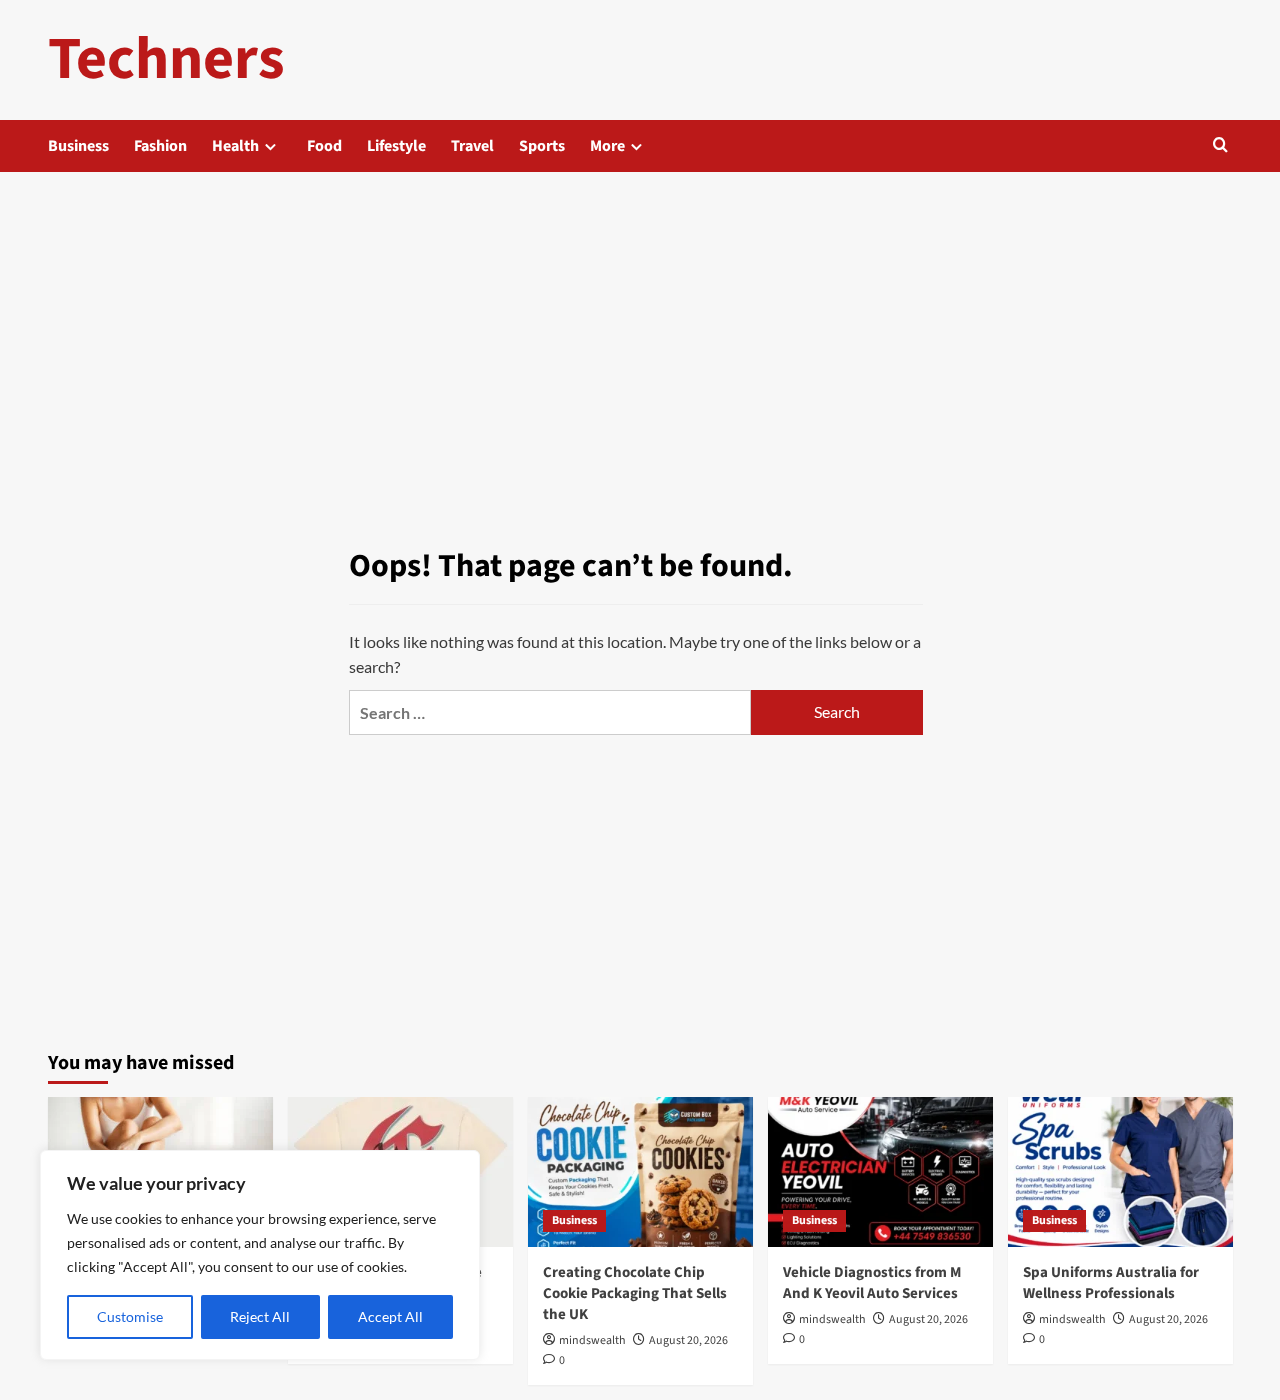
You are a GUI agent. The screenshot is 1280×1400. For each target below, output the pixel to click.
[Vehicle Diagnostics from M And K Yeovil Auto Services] (880, 1172)
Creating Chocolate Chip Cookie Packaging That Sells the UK (635, 1293)
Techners (166, 59)
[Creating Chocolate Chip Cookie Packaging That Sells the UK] (640, 1172)
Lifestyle (396, 146)
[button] (1220, 146)
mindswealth (592, 1340)
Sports (542, 146)
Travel (472, 146)
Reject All (260, 1316)
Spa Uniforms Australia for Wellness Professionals (1111, 1283)
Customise (130, 1316)
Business (78, 146)
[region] (260, 1255)
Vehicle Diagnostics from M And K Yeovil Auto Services (872, 1283)
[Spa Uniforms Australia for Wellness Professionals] (1120, 1172)
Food (324, 146)
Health (235, 146)
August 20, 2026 (688, 1340)
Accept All (390, 1316)
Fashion (160, 146)
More (607, 146)
